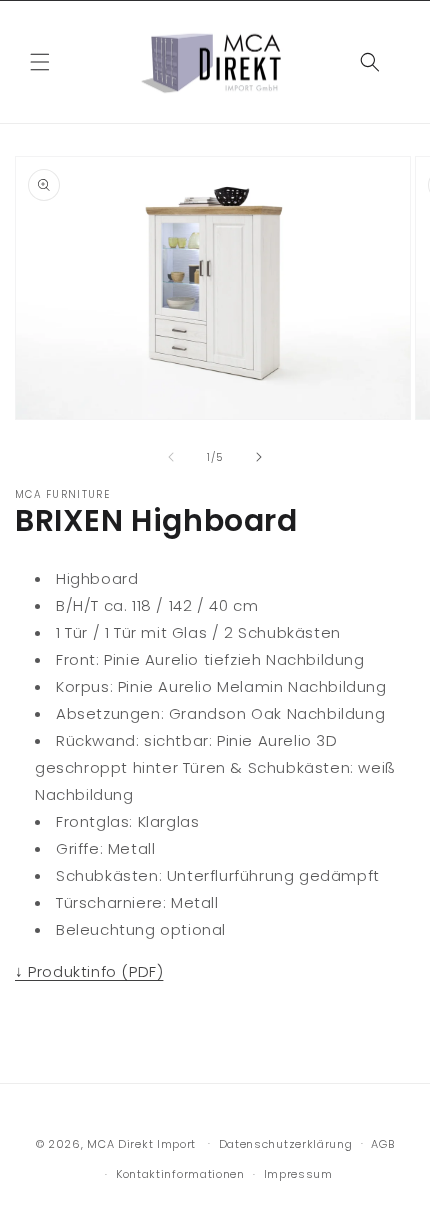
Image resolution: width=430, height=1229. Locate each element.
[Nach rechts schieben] (259, 457)
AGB (382, 1144)
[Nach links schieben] (171, 457)
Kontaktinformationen (180, 1174)
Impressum (298, 1174)
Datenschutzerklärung (286, 1144)
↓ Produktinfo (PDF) (89, 971)
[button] (40, 62)
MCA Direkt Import (141, 1143)
